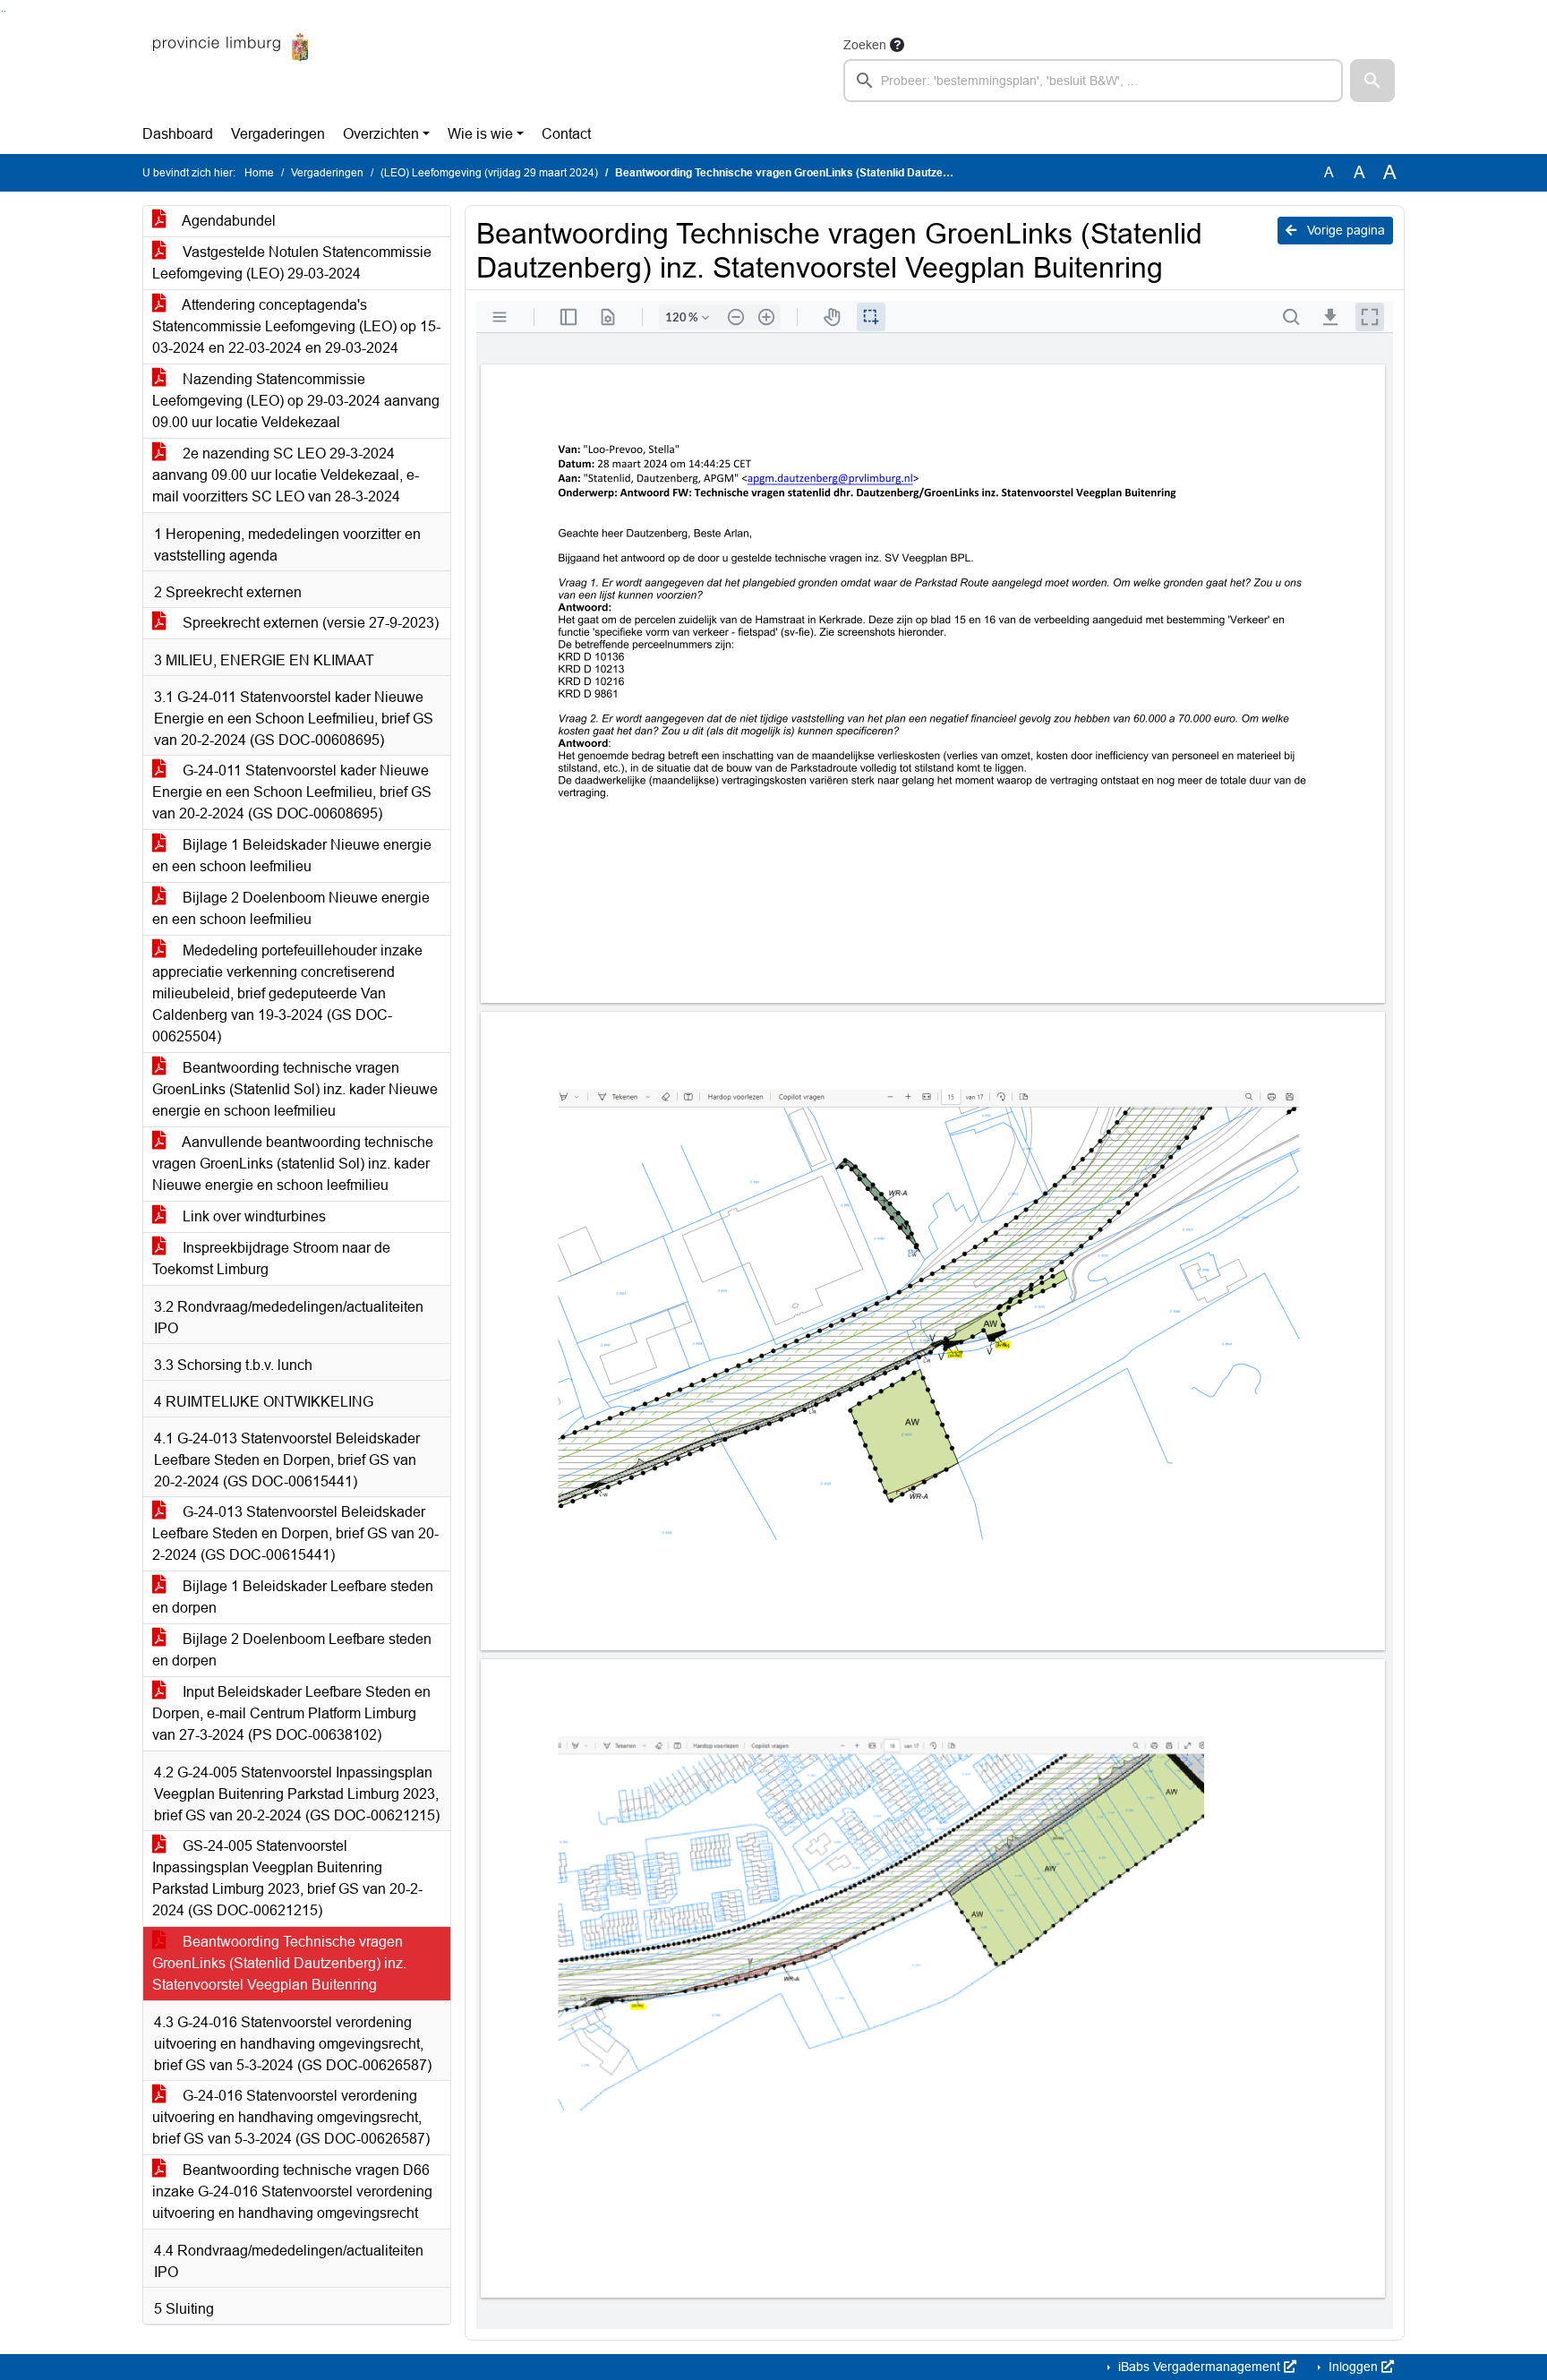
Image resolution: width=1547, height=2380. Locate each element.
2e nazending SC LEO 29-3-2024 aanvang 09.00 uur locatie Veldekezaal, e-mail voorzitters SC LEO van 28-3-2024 (286, 475)
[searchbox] (1093, 81)
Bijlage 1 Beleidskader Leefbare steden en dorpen (293, 1597)
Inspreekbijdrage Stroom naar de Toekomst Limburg (271, 1258)
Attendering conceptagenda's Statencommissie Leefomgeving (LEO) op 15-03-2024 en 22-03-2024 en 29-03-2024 (296, 326)
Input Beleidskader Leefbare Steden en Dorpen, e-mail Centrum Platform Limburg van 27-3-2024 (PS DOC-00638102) (291, 1713)
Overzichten (381, 134)
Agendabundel (227, 221)
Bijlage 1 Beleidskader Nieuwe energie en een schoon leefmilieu (292, 856)
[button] (1372, 81)
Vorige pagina (1344, 230)
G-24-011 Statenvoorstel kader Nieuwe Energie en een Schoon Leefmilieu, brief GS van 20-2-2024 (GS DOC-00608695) (292, 792)
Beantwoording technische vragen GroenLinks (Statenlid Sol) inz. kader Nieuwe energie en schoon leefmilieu (295, 1089)
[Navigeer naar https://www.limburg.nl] (231, 68)
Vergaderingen (278, 134)
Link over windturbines (252, 1216)
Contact (566, 134)
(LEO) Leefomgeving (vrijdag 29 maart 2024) (489, 173)
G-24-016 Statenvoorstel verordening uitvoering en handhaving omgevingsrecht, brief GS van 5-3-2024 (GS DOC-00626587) (291, 2117)
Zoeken (865, 45)
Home (259, 173)
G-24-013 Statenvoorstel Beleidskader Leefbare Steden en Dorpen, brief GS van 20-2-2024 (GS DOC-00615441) (295, 1533)
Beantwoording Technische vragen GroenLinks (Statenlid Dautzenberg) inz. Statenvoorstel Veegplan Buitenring (279, 1963)
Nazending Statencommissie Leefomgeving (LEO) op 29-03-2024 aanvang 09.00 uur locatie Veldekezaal (296, 401)
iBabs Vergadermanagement (1199, 2367)
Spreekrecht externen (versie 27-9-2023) (309, 623)
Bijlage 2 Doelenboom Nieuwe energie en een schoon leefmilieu (291, 908)
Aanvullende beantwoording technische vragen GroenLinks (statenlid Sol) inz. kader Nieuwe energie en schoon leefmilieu (293, 1164)
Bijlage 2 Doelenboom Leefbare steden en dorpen (292, 1650)
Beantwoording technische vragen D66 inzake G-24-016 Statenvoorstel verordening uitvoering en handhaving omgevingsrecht (292, 2192)
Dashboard (178, 134)
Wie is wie (480, 134)
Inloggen (1353, 2367)
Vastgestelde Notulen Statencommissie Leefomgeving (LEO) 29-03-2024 (292, 263)
